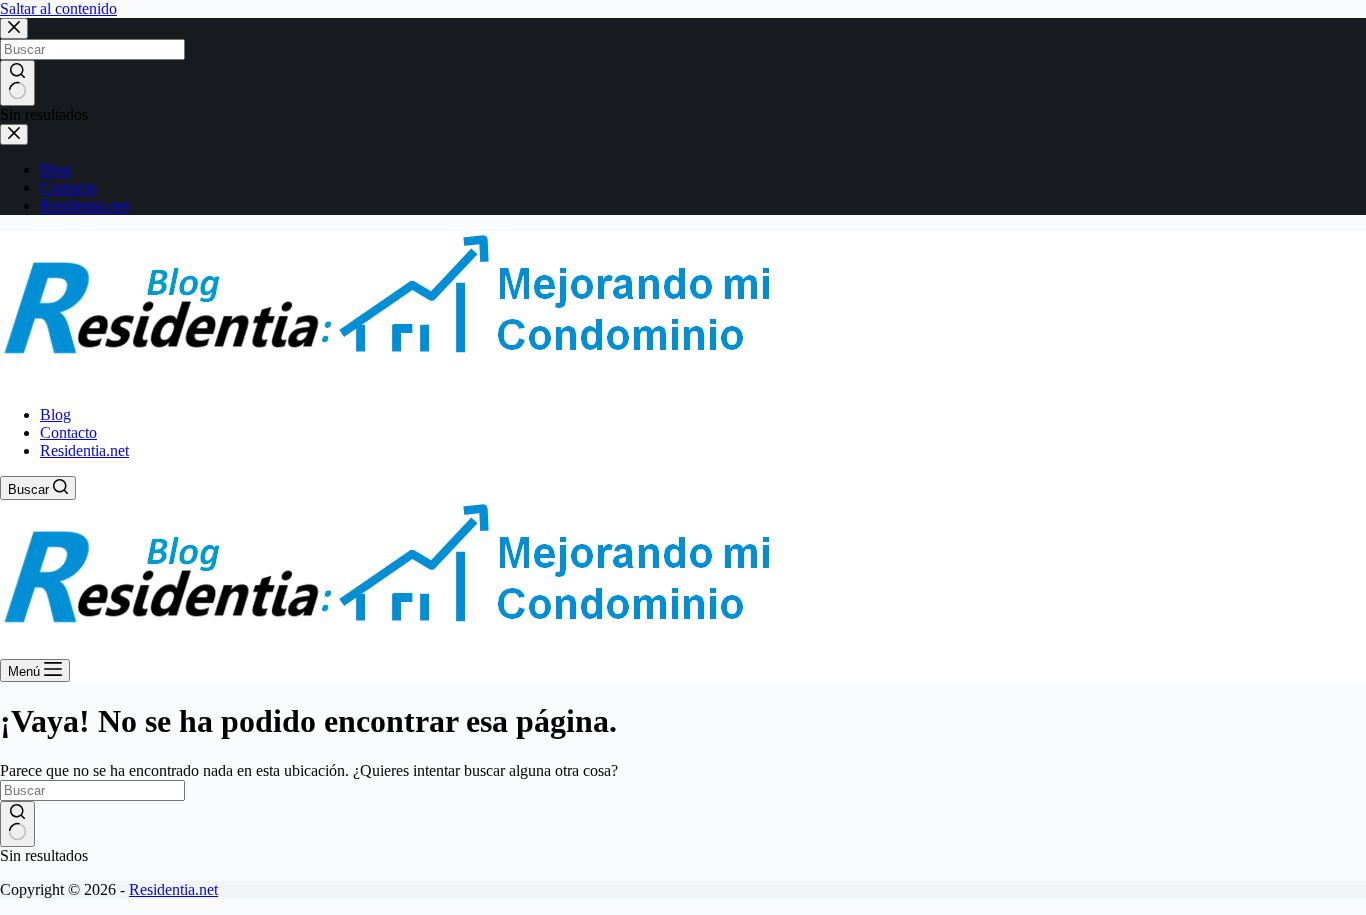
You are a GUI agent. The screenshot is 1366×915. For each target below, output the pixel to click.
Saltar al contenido (58, 8)
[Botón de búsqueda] (17, 824)
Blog (55, 414)
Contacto (68, 432)
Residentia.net (84, 450)
